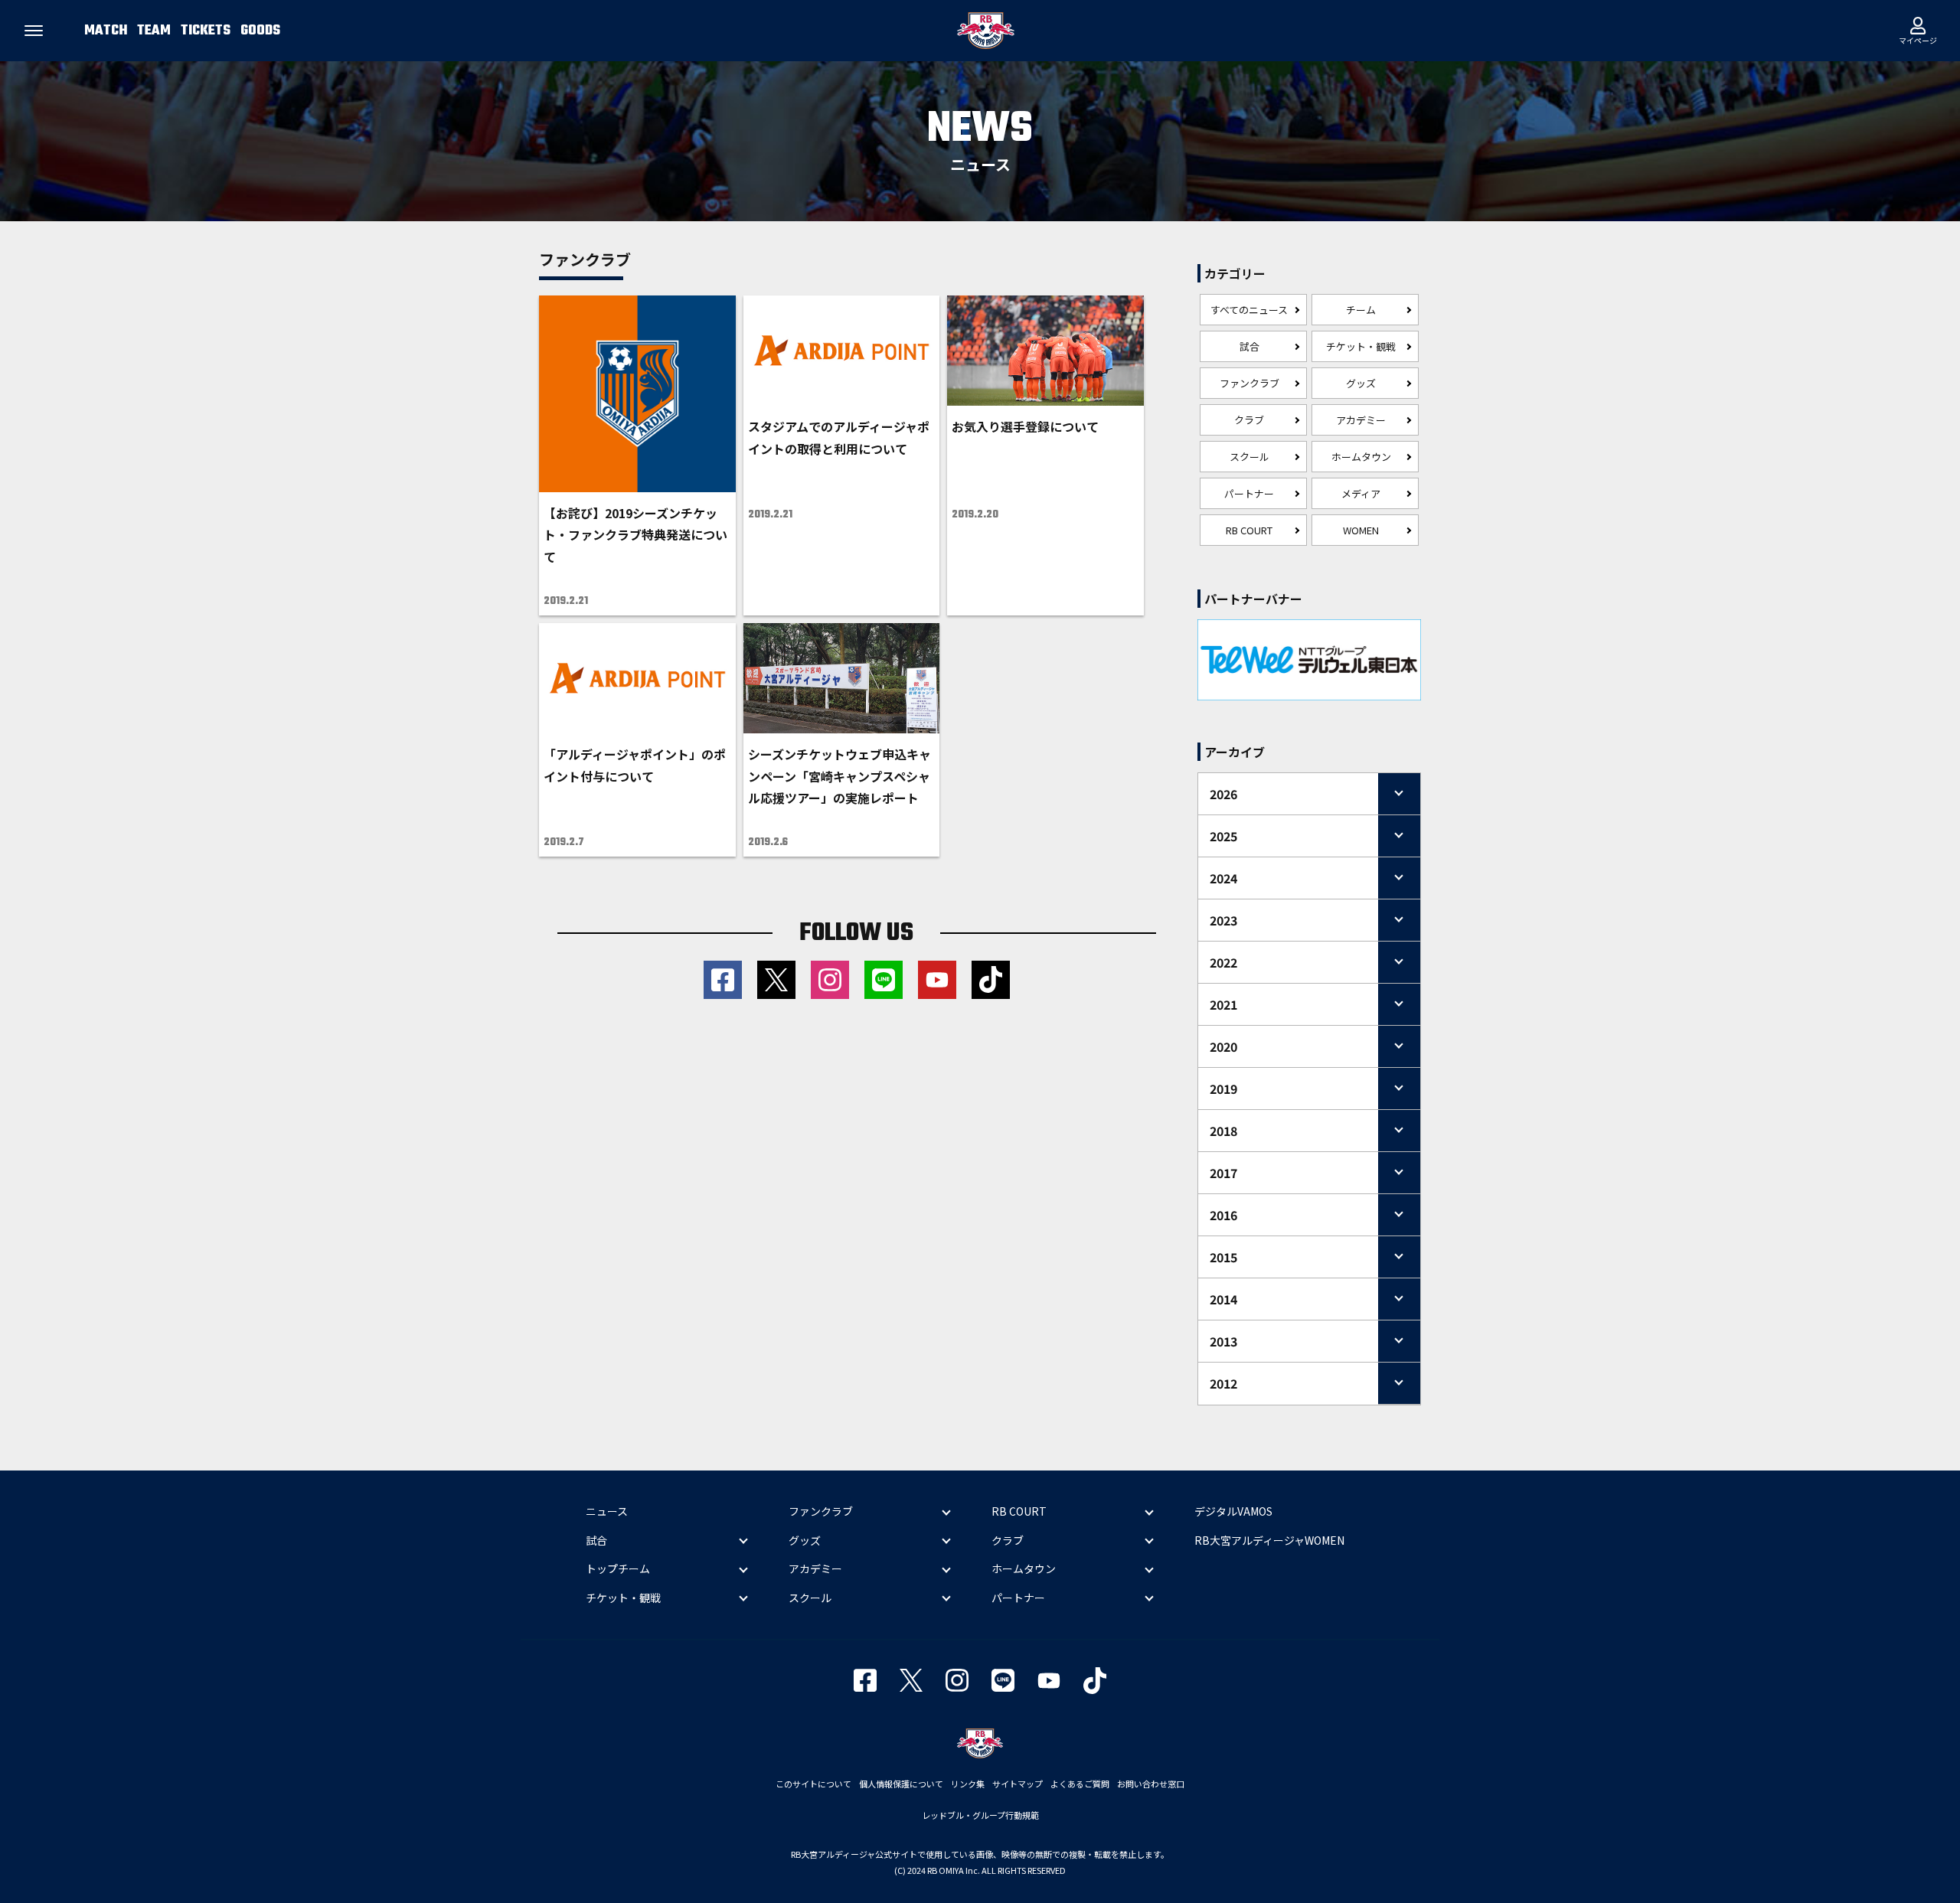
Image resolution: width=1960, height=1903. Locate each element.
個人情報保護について (901, 1784)
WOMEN (1361, 530)
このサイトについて (813, 1784)
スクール (1249, 457)
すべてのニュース (1249, 310)
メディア (1361, 493)
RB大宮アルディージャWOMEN (1269, 1540)
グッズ (1361, 383)
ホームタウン (1361, 457)
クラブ (1249, 420)
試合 (1249, 346)
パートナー (1249, 493)
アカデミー (1361, 420)
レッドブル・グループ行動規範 (980, 1815)
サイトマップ (1018, 1784)
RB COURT (1249, 530)
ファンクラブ (1249, 383)
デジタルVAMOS (1233, 1511)
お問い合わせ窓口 (1151, 1784)
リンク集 (968, 1784)
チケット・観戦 (1361, 346)
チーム (1361, 310)
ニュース (607, 1511)
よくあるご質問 (1080, 1784)
